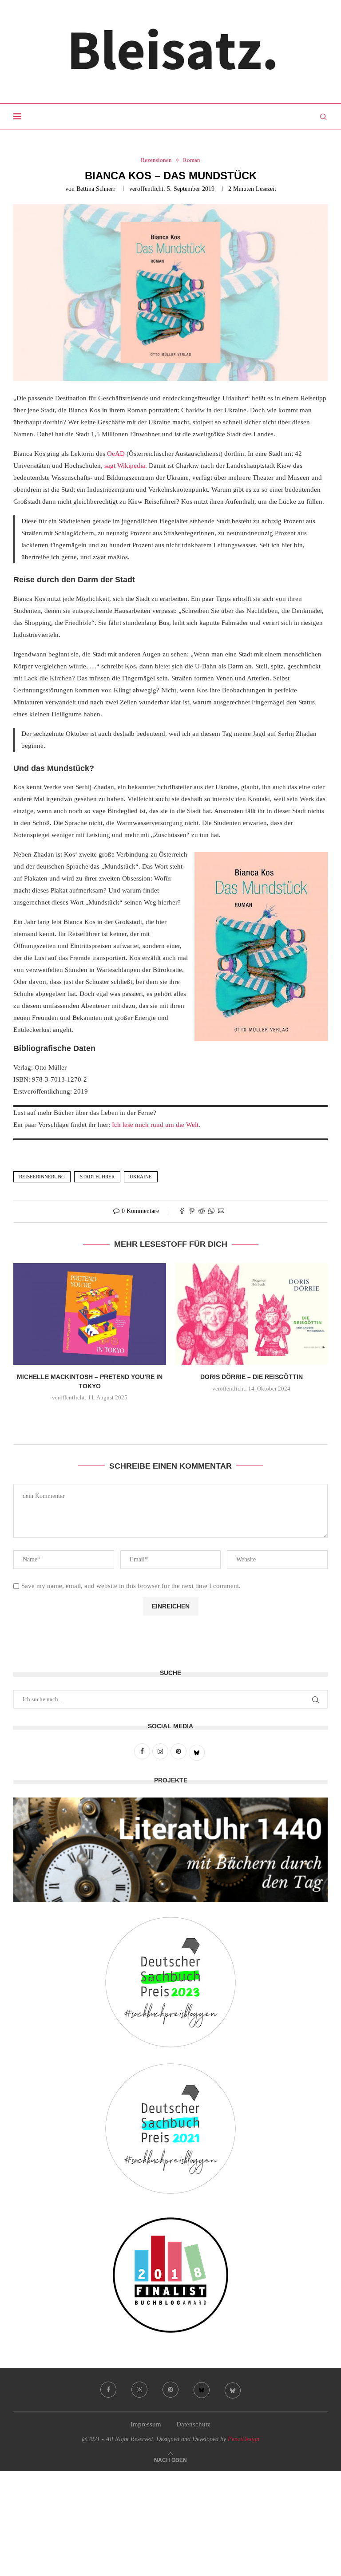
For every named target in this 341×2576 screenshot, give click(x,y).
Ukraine (141, 1177)
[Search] (323, 117)
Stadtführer (97, 1177)
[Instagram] (139, 2390)
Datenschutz (193, 2424)
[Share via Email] (221, 1212)
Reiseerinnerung (42, 1177)
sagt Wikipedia (125, 466)
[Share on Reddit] (202, 1212)
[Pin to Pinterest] (192, 1212)
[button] (170, 1417)
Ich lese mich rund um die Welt (155, 1125)
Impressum (146, 2424)
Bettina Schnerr (96, 189)
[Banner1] (170, 1850)
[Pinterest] (170, 2390)
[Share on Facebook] (182, 1212)
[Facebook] (108, 2390)
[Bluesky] (202, 2390)
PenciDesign (244, 2439)
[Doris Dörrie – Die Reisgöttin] (251, 1314)
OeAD (116, 454)
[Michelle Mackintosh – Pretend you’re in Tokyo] (90, 1314)
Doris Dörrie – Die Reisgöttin (252, 1377)
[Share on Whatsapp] (211, 1212)
